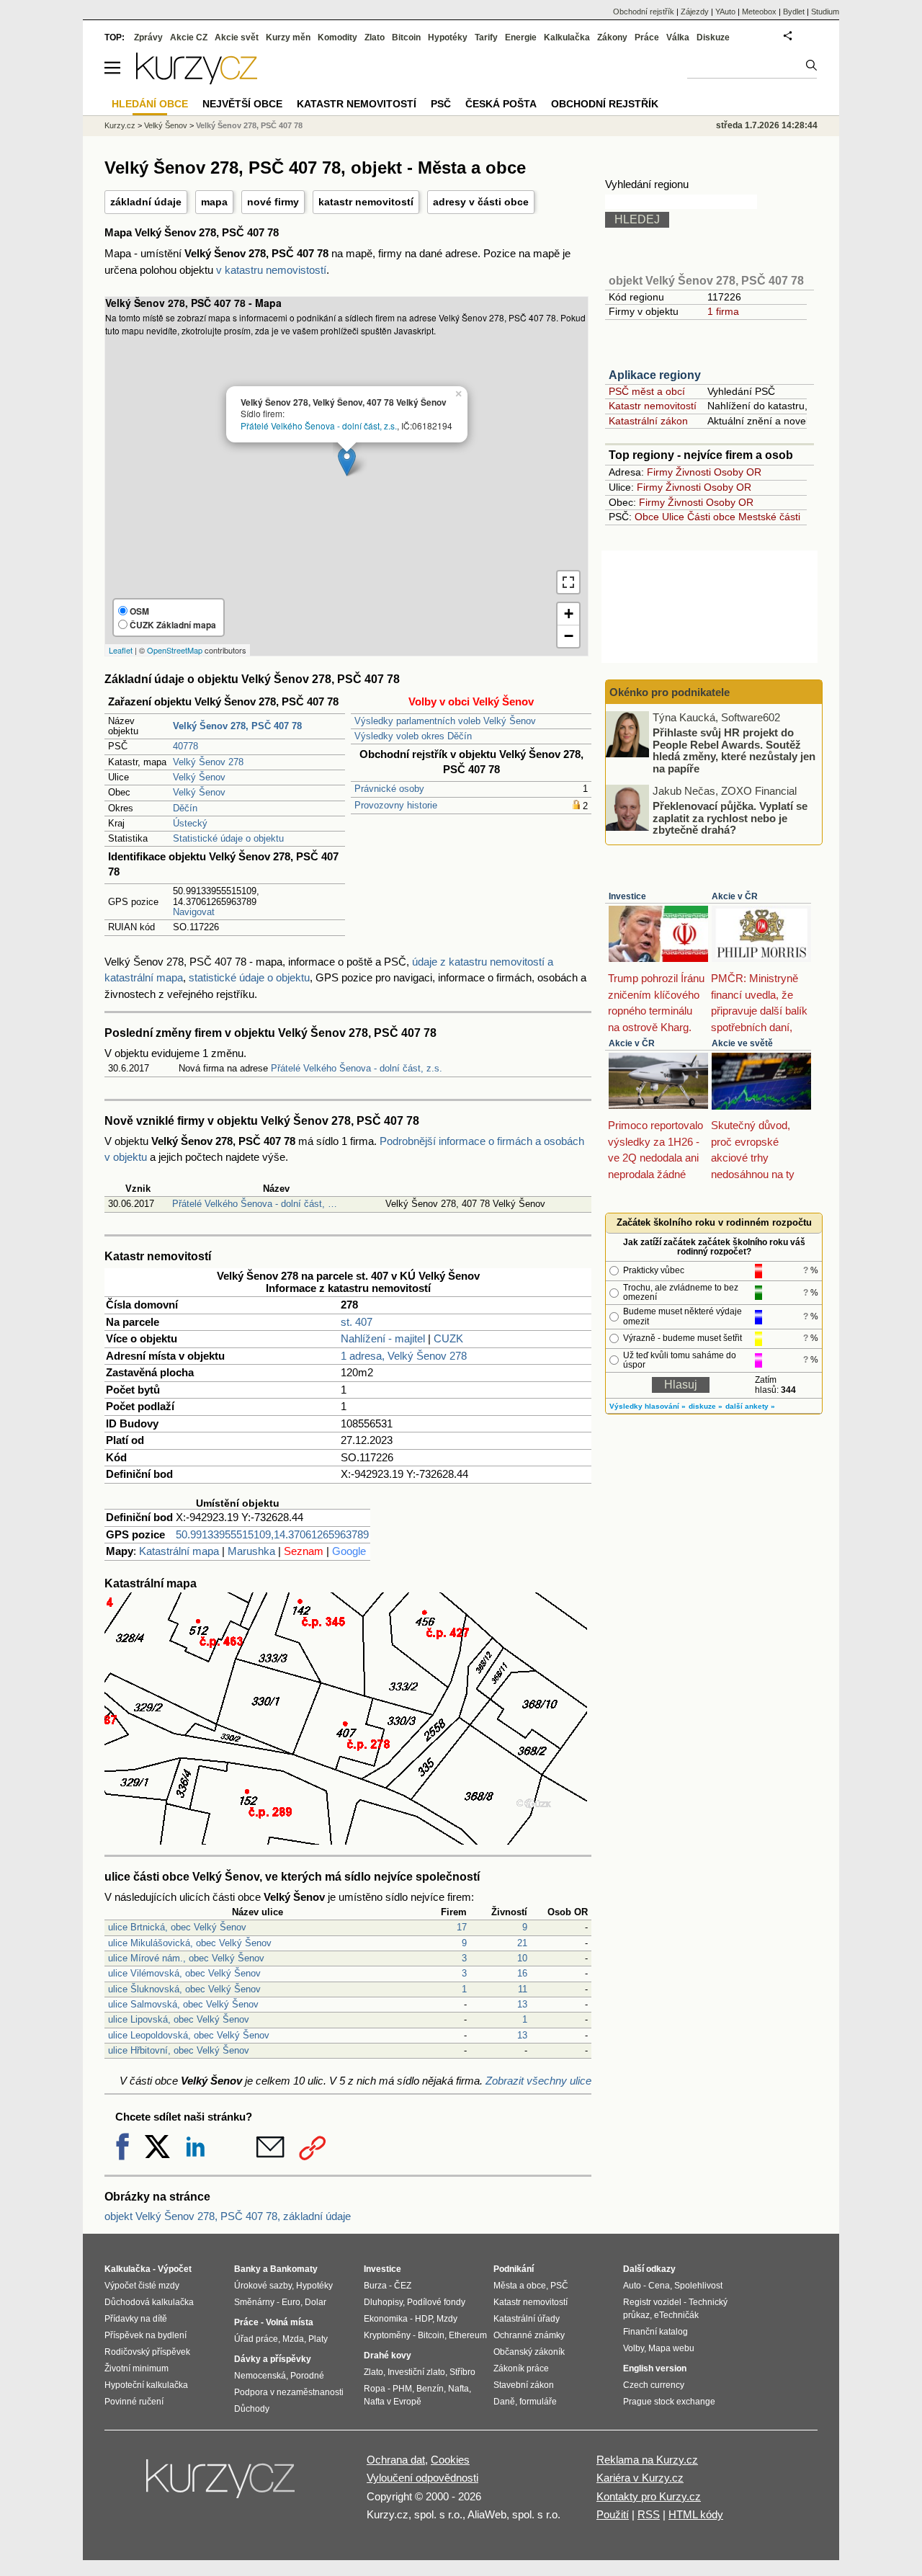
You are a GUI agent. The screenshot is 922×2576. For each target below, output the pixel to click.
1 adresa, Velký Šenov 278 (404, 1356)
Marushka (251, 1551)
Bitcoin (406, 37)
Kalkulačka (567, 37)
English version (655, 2368)
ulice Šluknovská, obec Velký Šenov (184, 1989)
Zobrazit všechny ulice (538, 2081)
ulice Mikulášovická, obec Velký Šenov (190, 1943)
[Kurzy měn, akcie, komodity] (222, 2484)
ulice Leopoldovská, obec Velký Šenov (189, 2035)
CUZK (448, 1338)
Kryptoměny (387, 2335)
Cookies (450, 2460)
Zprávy (148, 37)
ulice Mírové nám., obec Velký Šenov (186, 1958)
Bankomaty (294, 2269)
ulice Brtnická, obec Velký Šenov (177, 1927)
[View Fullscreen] (568, 582)
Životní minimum (136, 2368)
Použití (613, 2514)
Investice (627, 896)
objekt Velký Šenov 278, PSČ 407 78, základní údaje (228, 2216)
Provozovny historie (396, 805)
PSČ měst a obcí (647, 391)
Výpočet (175, 2269)
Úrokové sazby (263, 2286)
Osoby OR (738, 472)
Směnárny (254, 2302)
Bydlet (794, 12)
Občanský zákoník (529, 2352)
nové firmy (273, 202)
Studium (825, 12)
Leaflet (121, 650)
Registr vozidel (652, 2302)
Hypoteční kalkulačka (146, 2385)
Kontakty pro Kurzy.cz (649, 2496)
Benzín (430, 2389)
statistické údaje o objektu (249, 977)
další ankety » (750, 1406)
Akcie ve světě (742, 1043)
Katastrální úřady (527, 2319)
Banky (247, 2269)
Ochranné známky (529, 2335)
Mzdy (447, 2319)
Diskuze (713, 37)
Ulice (673, 517)
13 (522, 2004)
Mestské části (769, 517)
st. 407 (357, 1322)
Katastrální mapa (179, 1551)
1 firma (723, 311)
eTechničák (676, 2315)
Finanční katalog (655, 2332)
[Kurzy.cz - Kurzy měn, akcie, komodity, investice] (197, 80)
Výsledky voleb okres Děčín (413, 736)
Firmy (660, 472)
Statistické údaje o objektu (228, 838)
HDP (424, 2319)
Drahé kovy (388, 2356)
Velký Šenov (199, 777)
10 (522, 1958)
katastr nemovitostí (366, 202)
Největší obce (242, 104)
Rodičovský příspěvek (147, 2352)
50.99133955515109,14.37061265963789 (272, 1534)
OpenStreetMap (175, 650)
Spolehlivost (698, 2286)
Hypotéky (448, 37)
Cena (659, 2286)
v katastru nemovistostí (271, 270)
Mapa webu (671, 2348)
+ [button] (569, 614)
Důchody (252, 2409)
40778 (185, 746)
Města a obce (520, 2286)
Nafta (458, 2389)
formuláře (538, 2402)
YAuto (725, 12)
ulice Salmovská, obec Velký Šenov (183, 2004)
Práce (647, 37)
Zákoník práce (521, 2368)
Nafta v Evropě (393, 2402)
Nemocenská (260, 2376)
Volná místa (290, 2322)
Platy (318, 2339)
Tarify (486, 37)
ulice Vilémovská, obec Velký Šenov (184, 1973)
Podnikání (514, 2269)
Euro (291, 2302)
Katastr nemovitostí (653, 406)
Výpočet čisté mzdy (142, 2286)
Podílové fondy (436, 2302)
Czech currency (654, 2385)
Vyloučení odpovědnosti (422, 2478)
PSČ (441, 104)
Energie (521, 37)
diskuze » (706, 1406)
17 (462, 1927)
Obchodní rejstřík (644, 12)
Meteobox (759, 12)
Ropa (375, 2389)
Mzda (293, 2339)
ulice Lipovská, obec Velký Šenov (179, 2019)
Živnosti (693, 472)
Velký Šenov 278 (208, 762)
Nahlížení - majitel (383, 1338)
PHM (402, 2389)
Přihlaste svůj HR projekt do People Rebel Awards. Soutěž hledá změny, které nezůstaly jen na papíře (734, 750)
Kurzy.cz (120, 125)
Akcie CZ (189, 37)
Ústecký (190, 823)
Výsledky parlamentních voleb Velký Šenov (445, 721)
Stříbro (462, 2372)
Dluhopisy (383, 2302)
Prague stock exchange (669, 2402)
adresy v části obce (481, 202)
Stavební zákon (524, 2385)
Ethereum (468, 2335)
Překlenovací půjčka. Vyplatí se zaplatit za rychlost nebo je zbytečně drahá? (730, 818)
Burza (375, 2286)
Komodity (337, 37)
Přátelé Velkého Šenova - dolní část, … (255, 1204)
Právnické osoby (389, 789)
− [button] (569, 636)
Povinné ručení (134, 2402)
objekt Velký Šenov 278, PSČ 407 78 (706, 281)
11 (523, 1989)
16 (522, 1973)
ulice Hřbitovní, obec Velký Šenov (179, 2050)
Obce (647, 517)
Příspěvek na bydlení (146, 2335)
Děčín (185, 808)
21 (522, 1943)
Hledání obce (150, 104)
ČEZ (403, 2286)
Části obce (711, 517)
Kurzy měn (288, 37)
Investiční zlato (416, 2372)
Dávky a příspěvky (273, 2359)
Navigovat (194, 912)
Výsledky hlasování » (648, 1406)
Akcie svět (237, 37)
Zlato (375, 37)
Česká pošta (501, 104)
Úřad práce (256, 2339)
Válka (678, 37)
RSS (649, 2514)
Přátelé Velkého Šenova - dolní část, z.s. (319, 425)
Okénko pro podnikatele (670, 692)
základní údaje (146, 202)
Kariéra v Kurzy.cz (640, 2478)
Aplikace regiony (655, 375)
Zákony (612, 37)
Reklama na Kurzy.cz (647, 2460)
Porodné (307, 2376)
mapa (214, 202)
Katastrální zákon (648, 421)
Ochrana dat (396, 2460)
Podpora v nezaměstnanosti (289, 2392)
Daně (504, 2402)
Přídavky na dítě (136, 2319)
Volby (634, 2348)
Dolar (315, 2302)
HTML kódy (696, 2514)
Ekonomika (386, 2319)
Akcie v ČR (735, 896)
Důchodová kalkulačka (149, 2302)
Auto (632, 2286)
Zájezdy (695, 12)
